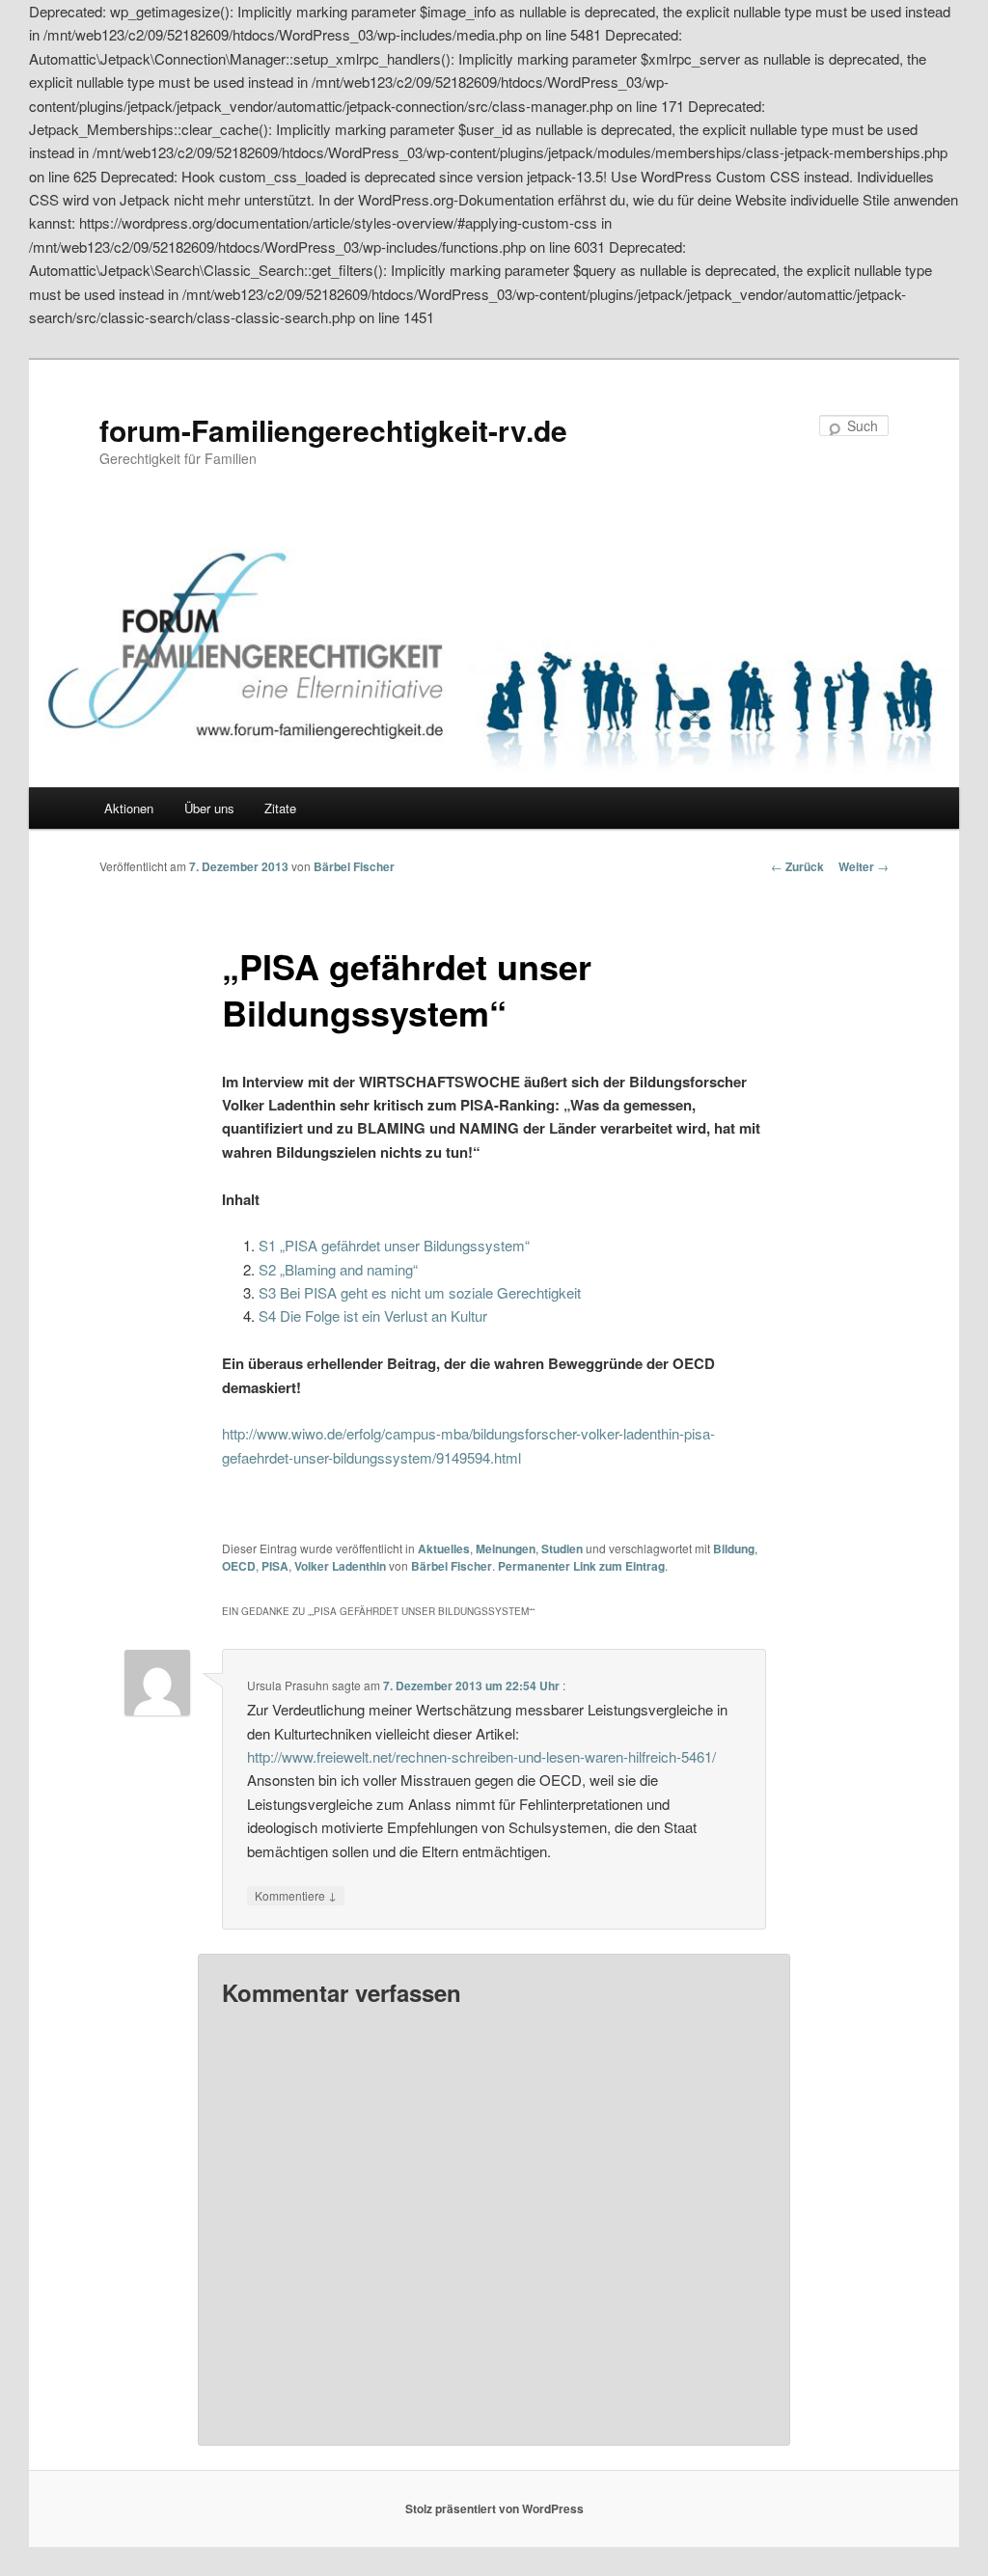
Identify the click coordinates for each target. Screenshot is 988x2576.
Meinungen (506, 1548)
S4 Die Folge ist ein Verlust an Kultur (373, 1315)
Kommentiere (296, 1895)
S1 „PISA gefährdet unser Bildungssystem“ (394, 1245)
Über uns (209, 808)
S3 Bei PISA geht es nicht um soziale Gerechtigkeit (420, 1292)
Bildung (734, 1548)
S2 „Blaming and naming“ (338, 1269)
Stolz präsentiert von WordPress (494, 2508)
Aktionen (129, 808)
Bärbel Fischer (354, 866)
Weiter (864, 866)
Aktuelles (444, 1548)
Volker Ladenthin (340, 1566)
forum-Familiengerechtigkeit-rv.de (333, 430)
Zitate (280, 808)
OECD (239, 1566)
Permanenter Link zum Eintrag (581, 1566)
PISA (275, 1566)
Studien (562, 1548)
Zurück (797, 866)
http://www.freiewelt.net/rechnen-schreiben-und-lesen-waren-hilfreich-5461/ (481, 1756)
